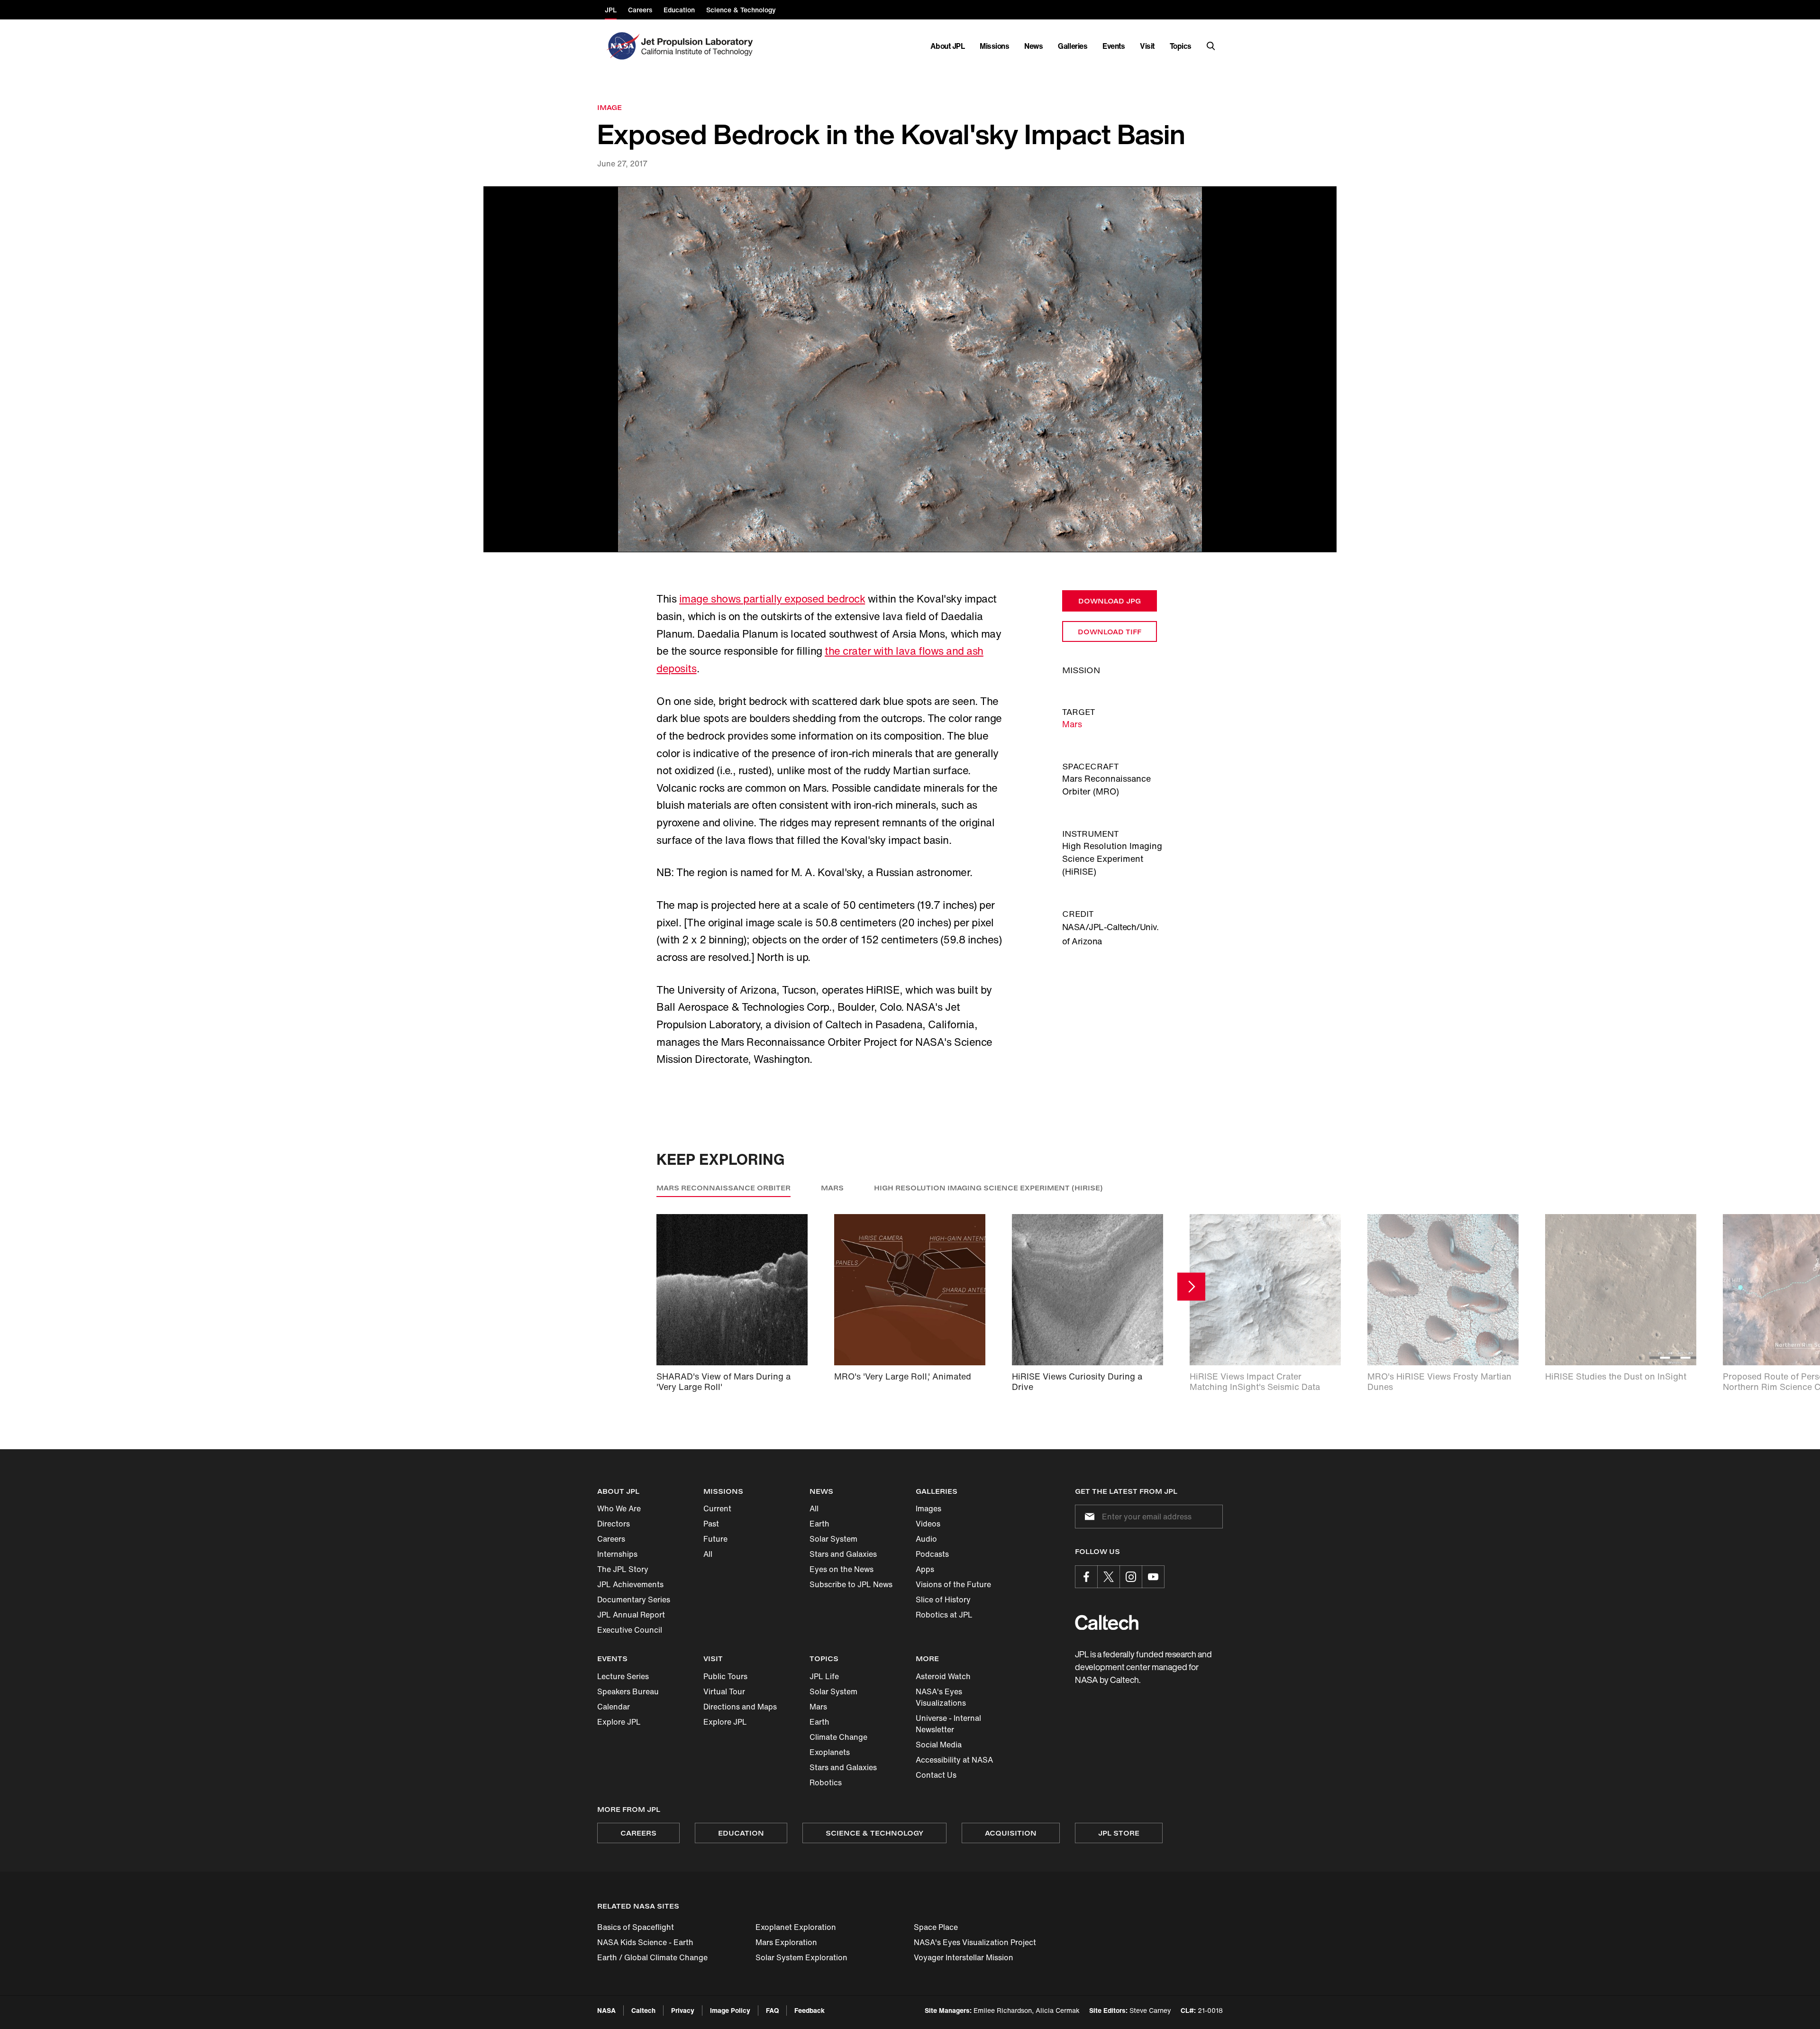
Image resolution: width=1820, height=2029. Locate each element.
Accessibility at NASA (954, 1760)
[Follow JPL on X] (1109, 1577)
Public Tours (725, 1676)
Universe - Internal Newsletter (948, 1724)
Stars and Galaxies (843, 1554)
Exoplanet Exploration (796, 1927)
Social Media (939, 1745)
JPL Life (824, 1676)
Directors (614, 1524)
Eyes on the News (842, 1569)
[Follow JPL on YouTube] (1153, 1577)
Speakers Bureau (628, 1691)
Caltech (643, 2010)
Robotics (826, 1782)
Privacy (683, 2010)
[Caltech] (1107, 1622)
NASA (606, 2010)
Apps (925, 1569)
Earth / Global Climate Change (652, 1957)
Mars (1072, 724)
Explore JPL (619, 1722)
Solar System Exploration (801, 1957)
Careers (611, 1539)
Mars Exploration (786, 1942)
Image (610, 107)
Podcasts (932, 1554)
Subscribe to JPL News (851, 1584)
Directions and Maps (740, 1707)
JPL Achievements (630, 1584)
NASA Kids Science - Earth (645, 1942)
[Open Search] (1211, 46)
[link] (910, 370)
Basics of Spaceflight (636, 1927)
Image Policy (730, 2010)
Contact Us (936, 1775)
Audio (926, 1539)
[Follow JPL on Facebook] (1086, 1577)
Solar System (833, 1539)
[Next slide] (1191, 1287)
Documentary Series (634, 1599)
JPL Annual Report (631, 1615)
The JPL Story (623, 1569)
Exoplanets (830, 1752)
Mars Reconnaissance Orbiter (723, 1188)
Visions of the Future (953, 1584)
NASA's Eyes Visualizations (941, 1697)
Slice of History (943, 1599)
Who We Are (619, 1508)
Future (715, 1539)
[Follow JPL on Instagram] (1131, 1577)
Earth (819, 1524)
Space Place (936, 1927)
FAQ (772, 2010)
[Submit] (1088, 1517)
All (708, 1554)
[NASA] (622, 46)
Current (717, 1508)
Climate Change (838, 1737)
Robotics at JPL (944, 1615)
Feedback (810, 2010)
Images (928, 1508)
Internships (617, 1554)
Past (711, 1524)
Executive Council (630, 1630)
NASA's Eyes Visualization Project (975, 1942)
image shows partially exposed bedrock (772, 599)
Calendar (614, 1707)
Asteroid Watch (943, 1676)
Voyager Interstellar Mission (964, 1957)
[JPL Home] (699, 46)
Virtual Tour (724, 1691)
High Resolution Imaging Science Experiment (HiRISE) (988, 1188)
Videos (928, 1524)
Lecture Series (623, 1676)
